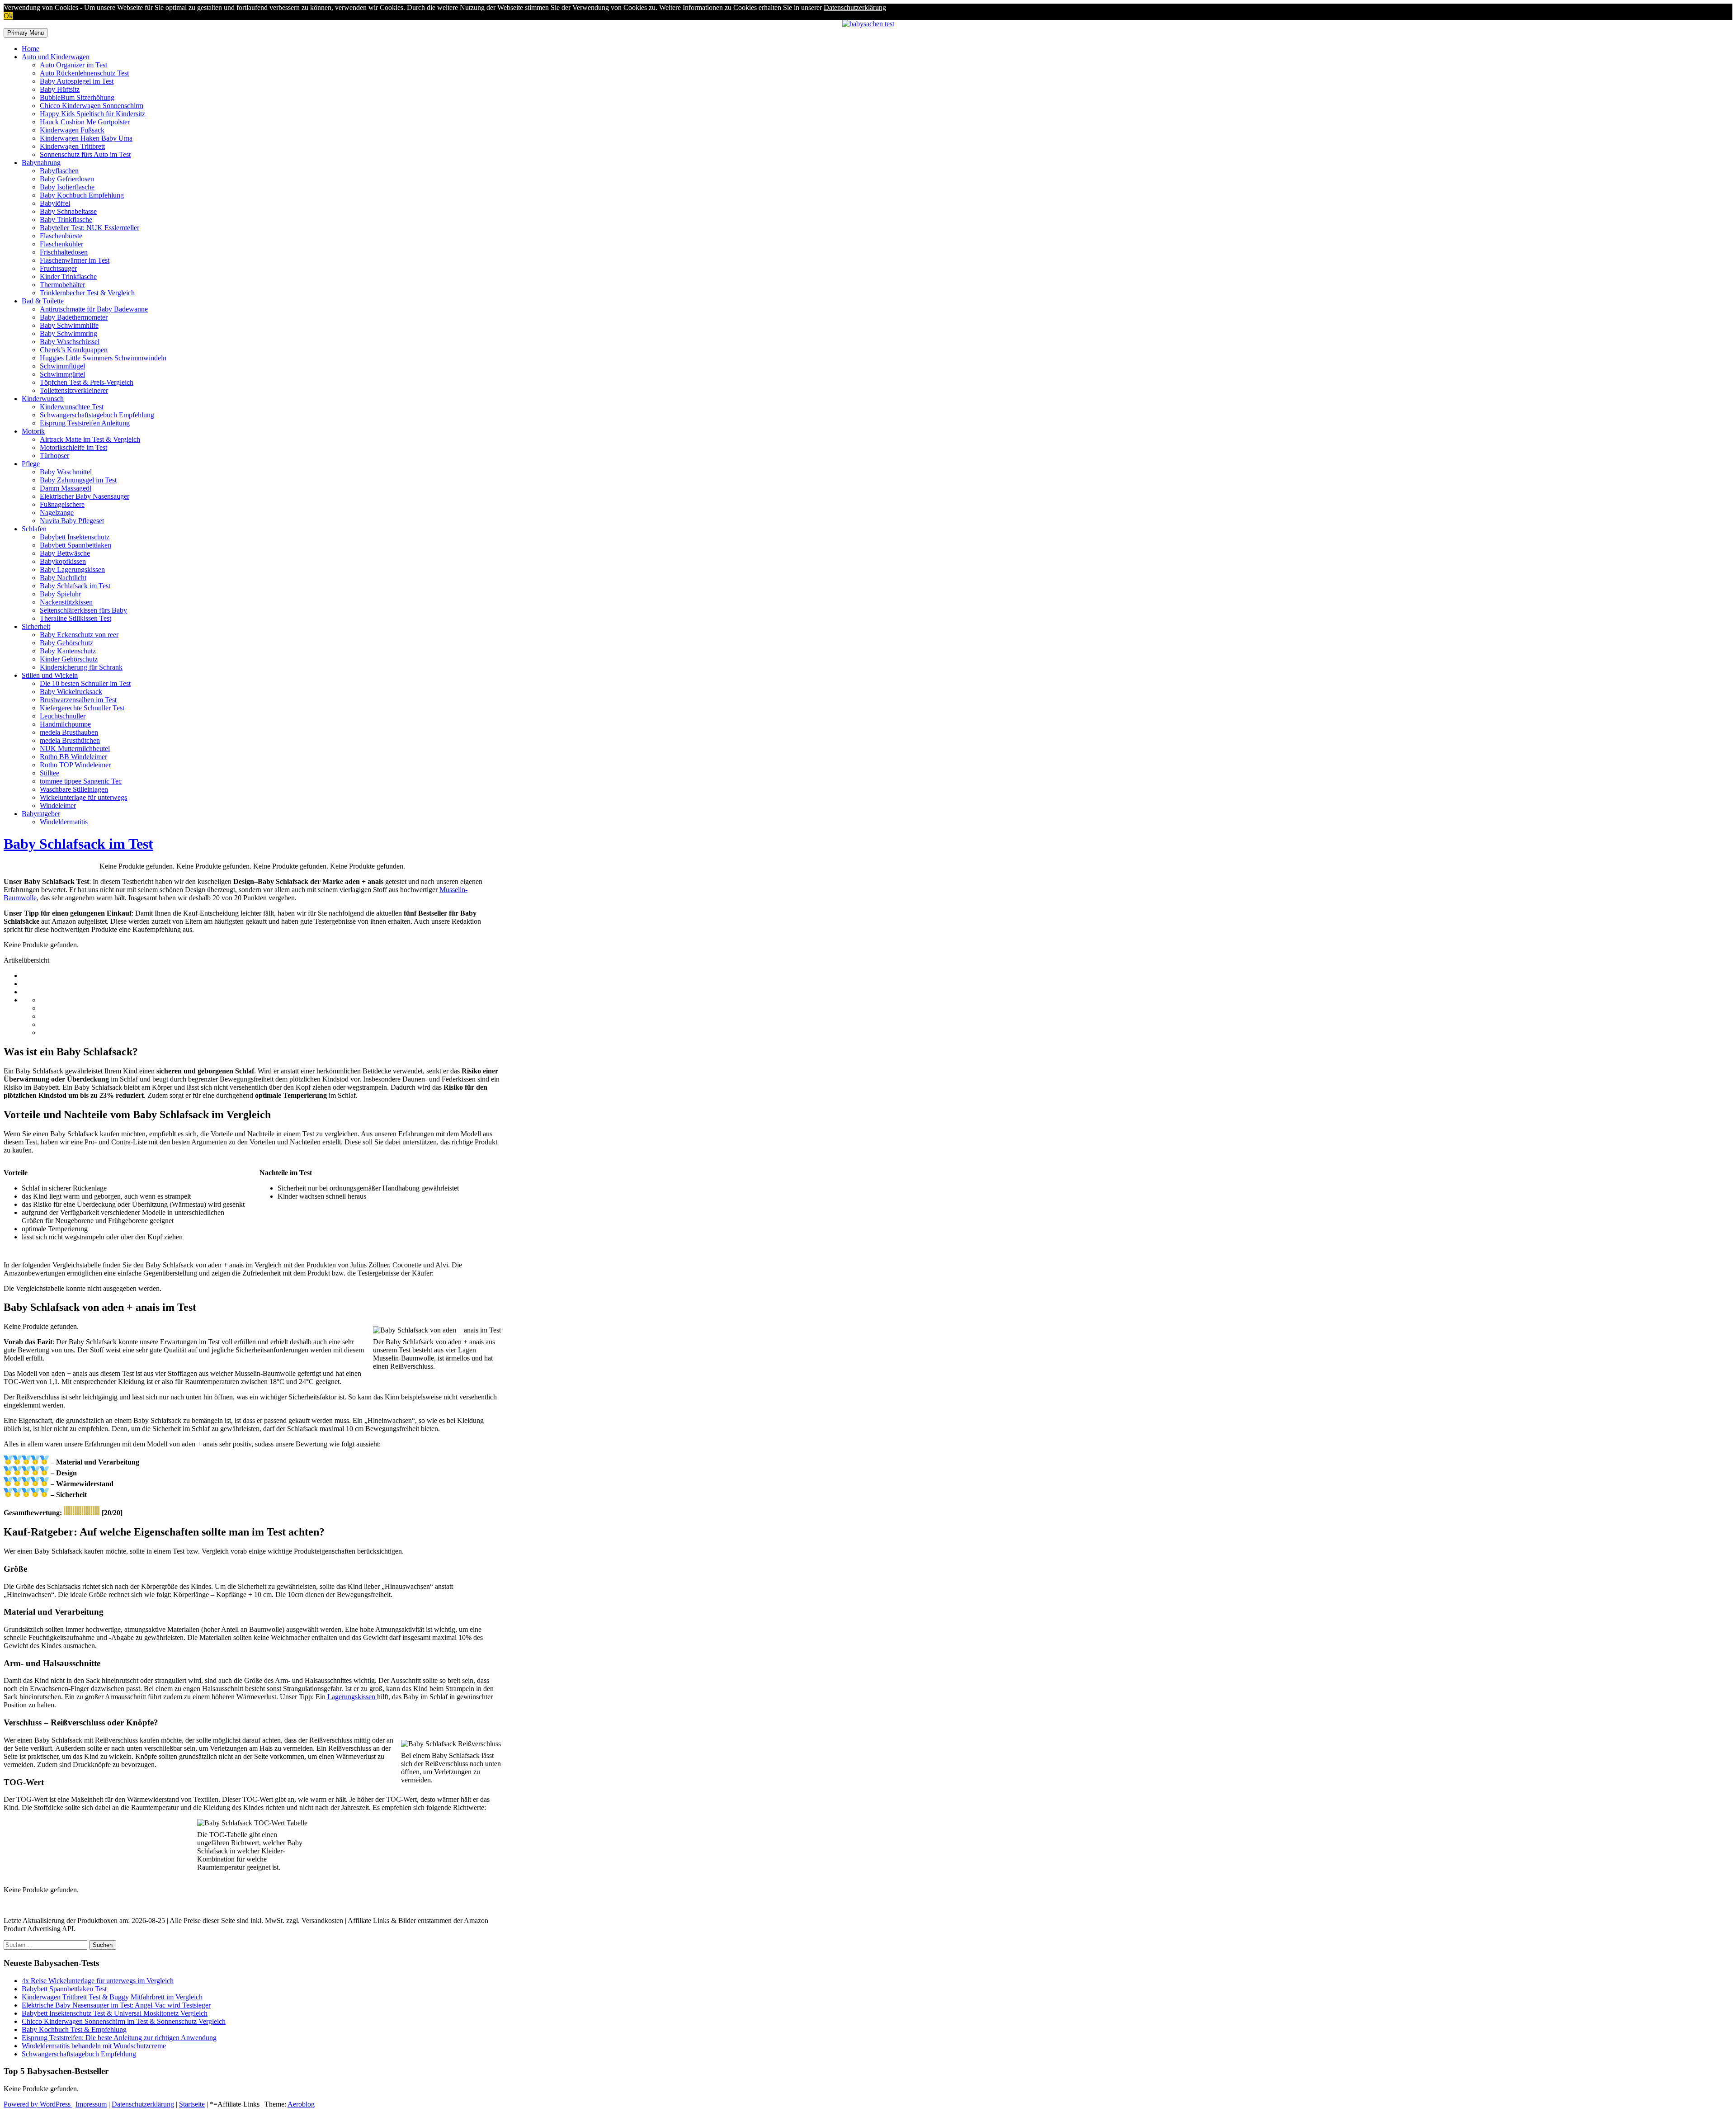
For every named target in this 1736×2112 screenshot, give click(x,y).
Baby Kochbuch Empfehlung (82, 195)
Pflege (31, 464)
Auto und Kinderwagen (56, 57)
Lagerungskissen (352, 1697)
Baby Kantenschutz (68, 651)
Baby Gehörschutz (66, 643)
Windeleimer (58, 806)
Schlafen (34, 529)
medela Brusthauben (69, 732)
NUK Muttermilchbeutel (75, 749)
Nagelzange (57, 513)
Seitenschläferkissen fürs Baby (83, 610)
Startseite (192, 2104)
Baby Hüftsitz (60, 89)
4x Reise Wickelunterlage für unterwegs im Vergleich (98, 1981)
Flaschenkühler (61, 244)
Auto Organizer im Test (73, 65)
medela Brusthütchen (70, 740)
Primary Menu (26, 33)
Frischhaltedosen (64, 252)
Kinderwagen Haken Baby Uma (86, 138)
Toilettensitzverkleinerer (74, 390)
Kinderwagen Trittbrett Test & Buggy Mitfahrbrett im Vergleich (112, 1997)
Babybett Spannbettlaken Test (64, 1989)
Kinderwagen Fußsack (72, 130)
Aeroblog (301, 2104)
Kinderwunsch (43, 399)
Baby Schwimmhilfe (69, 325)
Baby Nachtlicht (63, 578)
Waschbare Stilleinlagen (74, 789)
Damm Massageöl (66, 488)
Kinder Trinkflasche (68, 276)
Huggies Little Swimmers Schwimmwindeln (103, 358)
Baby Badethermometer (74, 317)
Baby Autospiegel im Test (77, 81)
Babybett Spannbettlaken (75, 545)
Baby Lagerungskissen (72, 569)
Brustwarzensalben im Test (78, 700)
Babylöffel (55, 203)
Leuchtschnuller (63, 716)
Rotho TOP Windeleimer (75, 765)
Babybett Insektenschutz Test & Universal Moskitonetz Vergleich (115, 2013)
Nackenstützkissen (66, 602)
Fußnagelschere (62, 504)
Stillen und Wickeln (50, 675)
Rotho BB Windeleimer (73, 757)
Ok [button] (8, 16)
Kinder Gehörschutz (69, 659)
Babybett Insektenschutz (75, 537)
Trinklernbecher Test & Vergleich (87, 293)
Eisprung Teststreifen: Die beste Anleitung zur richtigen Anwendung (119, 2038)
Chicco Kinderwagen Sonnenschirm (92, 106)
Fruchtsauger (58, 268)
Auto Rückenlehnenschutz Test (84, 73)
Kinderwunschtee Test (72, 407)
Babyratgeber (41, 814)
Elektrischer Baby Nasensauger (85, 496)
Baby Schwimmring (68, 333)
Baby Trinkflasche (66, 220)
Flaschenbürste (61, 236)
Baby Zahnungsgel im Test (78, 480)
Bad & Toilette (43, 301)
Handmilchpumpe (65, 724)
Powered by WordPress (38, 2104)
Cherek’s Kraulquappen (74, 350)
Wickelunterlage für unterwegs (83, 797)
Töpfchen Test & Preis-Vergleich (87, 382)
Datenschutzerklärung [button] (855, 7)
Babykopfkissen (63, 561)
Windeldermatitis (64, 822)
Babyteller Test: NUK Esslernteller (90, 228)
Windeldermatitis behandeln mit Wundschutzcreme (94, 2046)
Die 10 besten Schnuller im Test (85, 683)
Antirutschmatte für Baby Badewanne (94, 309)
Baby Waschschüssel (70, 342)
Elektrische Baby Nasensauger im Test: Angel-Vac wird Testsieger (116, 2005)
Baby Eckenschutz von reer (79, 635)
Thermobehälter (62, 285)
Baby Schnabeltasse (68, 211)
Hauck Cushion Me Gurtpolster (85, 122)
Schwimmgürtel (62, 374)
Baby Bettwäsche (65, 553)
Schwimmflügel (62, 366)
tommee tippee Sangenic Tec (81, 781)
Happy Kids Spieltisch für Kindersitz (92, 114)
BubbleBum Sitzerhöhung (77, 97)
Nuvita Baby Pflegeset (72, 521)
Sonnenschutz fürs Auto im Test (85, 154)
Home (31, 49)
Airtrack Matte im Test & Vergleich (90, 439)
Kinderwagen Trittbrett (72, 146)
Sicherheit (36, 626)
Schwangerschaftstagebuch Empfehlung (97, 415)
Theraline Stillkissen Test (75, 618)
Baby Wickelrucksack (71, 692)
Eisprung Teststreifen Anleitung (85, 423)
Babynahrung (41, 163)
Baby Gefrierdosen (67, 179)
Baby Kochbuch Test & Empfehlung (74, 2029)
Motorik (33, 431)
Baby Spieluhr (60, 594)
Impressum (91, 2104)
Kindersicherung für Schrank (81, 667)
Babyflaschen (59, 171)
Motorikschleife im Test (73, 447)
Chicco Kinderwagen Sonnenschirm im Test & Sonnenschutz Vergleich (124, 2021)
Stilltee (50, 773)
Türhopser (54, 456)
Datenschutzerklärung (143, 2104)
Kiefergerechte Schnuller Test (82, 708)
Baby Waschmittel (66, 472)
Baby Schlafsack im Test (75, 586)
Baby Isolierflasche (67, 187)
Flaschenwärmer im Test (75, 260)
